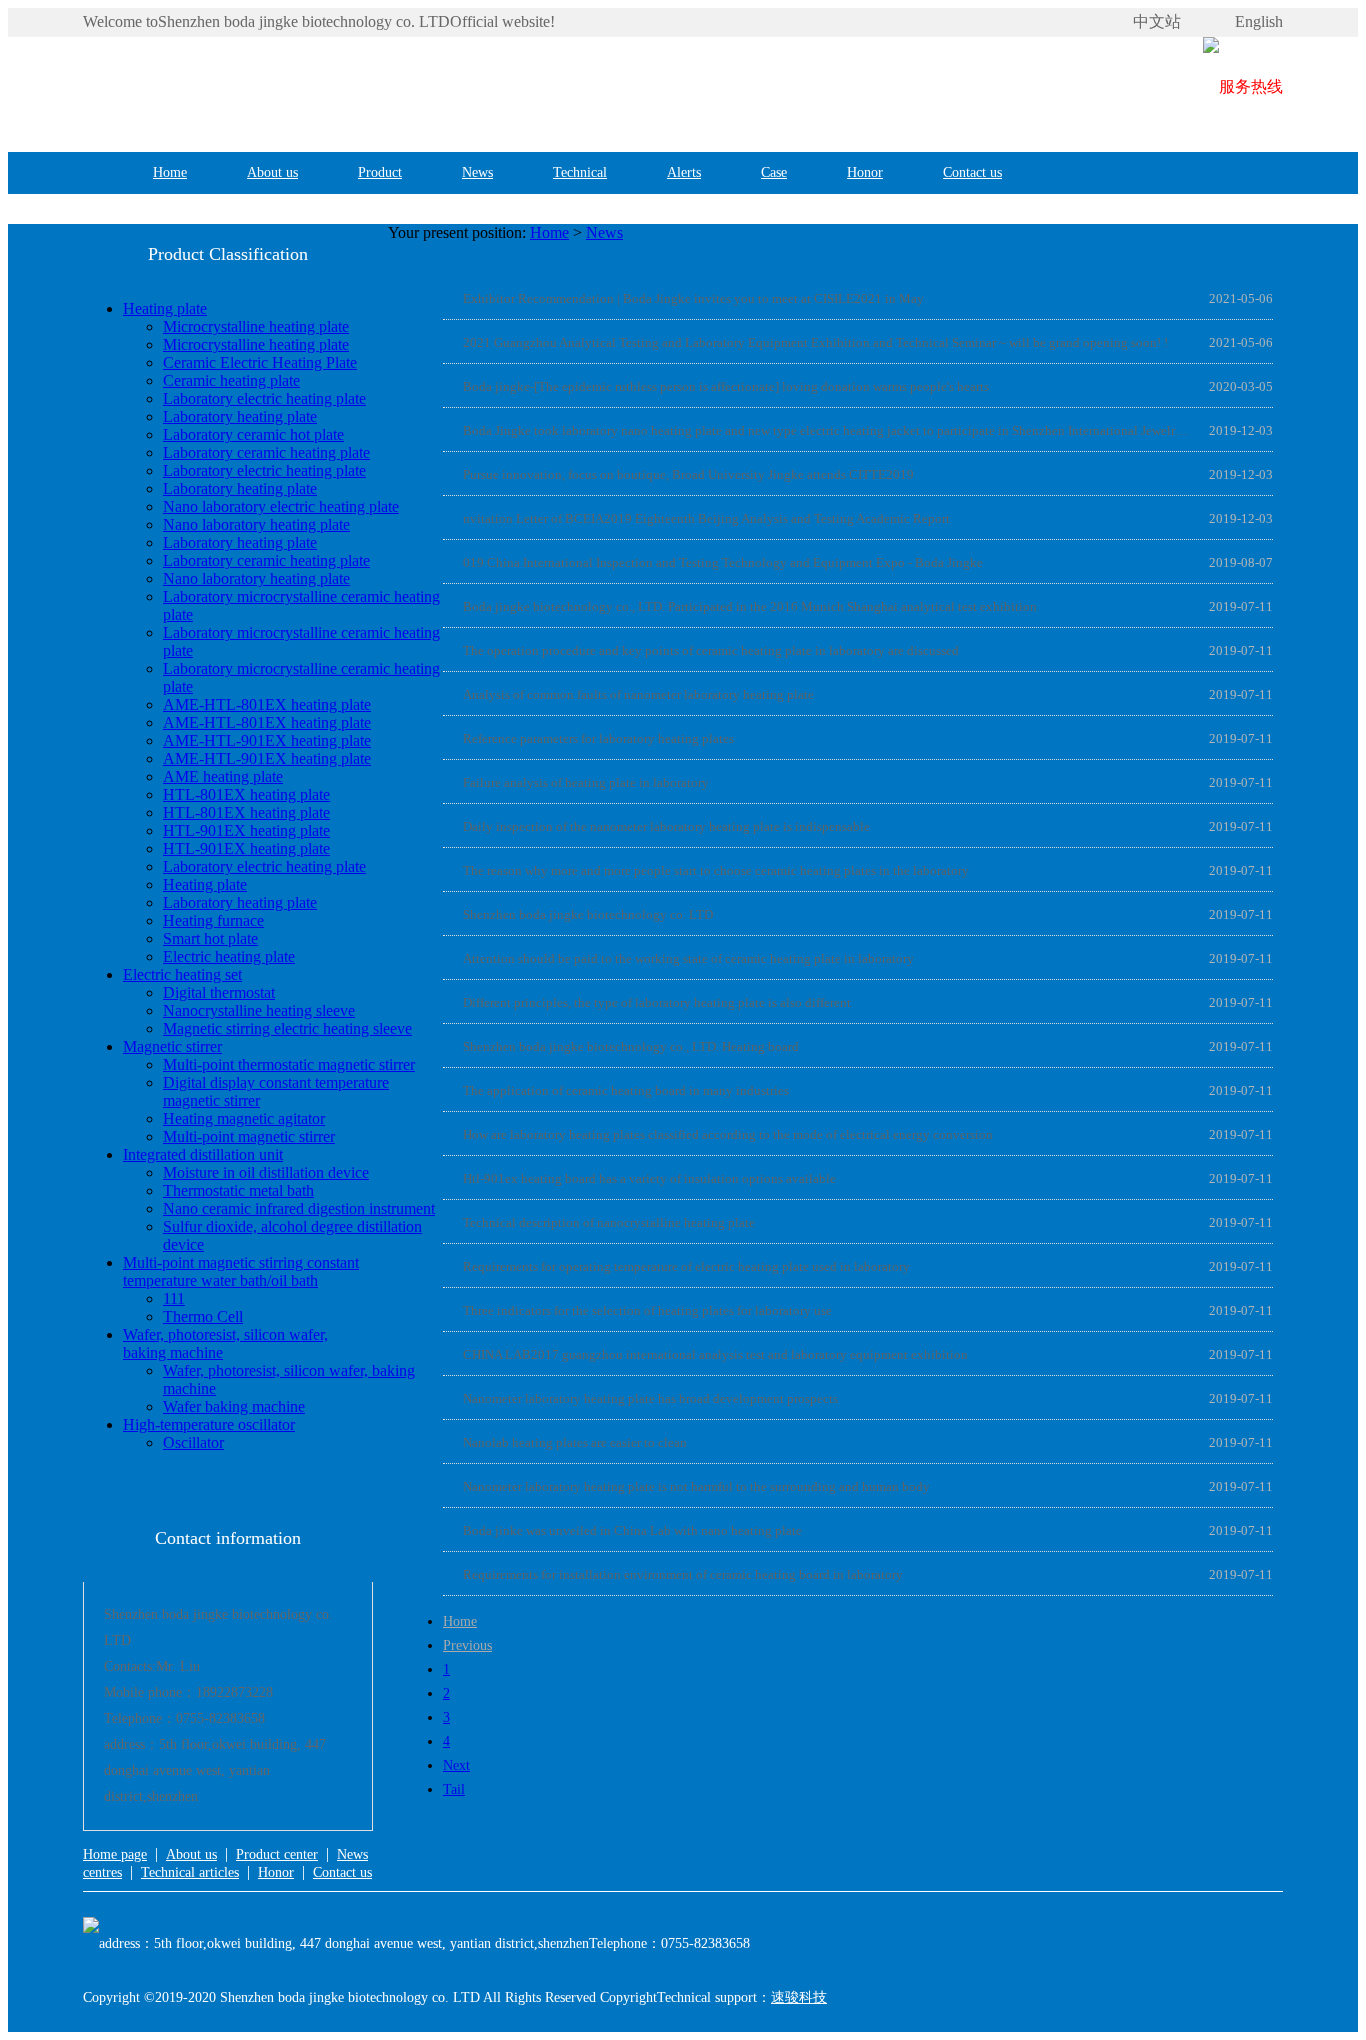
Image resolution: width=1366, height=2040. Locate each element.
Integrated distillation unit (203, 1154)
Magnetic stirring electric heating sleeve (287, 1028)
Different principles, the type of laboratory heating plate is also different (657, 1002)
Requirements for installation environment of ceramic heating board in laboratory (683, 1574)
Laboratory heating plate (240, 416)
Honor (865, 172)
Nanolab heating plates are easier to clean (575, 1442)
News (477, 172)
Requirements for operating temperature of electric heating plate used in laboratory (686, 1266)
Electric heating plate (229, 956)
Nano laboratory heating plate (256, 524)
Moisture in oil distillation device (266, 1172)
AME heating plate (223, 776)
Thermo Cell (203, 1316)
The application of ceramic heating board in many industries (626, 1090)
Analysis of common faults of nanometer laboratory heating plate (638, 694)
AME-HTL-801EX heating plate (267, 704)
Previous (467, 1645)
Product (380, 172)
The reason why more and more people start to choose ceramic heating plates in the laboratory (716, 870)
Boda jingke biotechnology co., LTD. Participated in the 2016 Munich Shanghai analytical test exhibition (750, 606)
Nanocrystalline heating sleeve (259, 1010)
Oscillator (193, 1442)
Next (456, 1765)
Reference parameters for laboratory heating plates (598, 738)
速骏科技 (799, 1997)
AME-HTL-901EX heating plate (267, 740)
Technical (580, 172)
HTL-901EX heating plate (246, 830)
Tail (454, 1789)
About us (272, 172)
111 (174, 1298)
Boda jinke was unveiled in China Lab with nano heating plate (632, 1530)
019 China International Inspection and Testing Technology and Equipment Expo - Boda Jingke (723, 562)
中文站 (1157, 21)
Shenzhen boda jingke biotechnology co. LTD (588, 914)
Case (774, 172)
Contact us (972, 172)
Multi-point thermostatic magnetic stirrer (289, 1064)
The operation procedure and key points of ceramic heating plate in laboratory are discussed (711, 650)
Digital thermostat (219, 992)
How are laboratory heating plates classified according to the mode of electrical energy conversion (728, 1134)
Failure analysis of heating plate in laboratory (586, 782)
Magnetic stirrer (172, 1046)
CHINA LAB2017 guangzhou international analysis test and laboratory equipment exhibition (715, 1354)
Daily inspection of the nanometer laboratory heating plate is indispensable (666, 826)
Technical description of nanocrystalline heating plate (609, 1222)
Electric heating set (182, 974)
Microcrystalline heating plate (256, 326)
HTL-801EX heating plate (246, 794)
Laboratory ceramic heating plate (266, 452)
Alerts (684, 172)
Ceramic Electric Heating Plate (260, 362)
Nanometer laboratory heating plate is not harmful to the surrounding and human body (696, 1486)
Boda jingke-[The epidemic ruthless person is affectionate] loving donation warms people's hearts (726, 386)
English (1259, 21)
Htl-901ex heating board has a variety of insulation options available (649, 1178)
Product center (277, 1854)
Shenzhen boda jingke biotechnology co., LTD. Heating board (631, 1046)
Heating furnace (213, 920)
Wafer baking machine (234, 1406)
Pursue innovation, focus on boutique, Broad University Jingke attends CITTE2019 (688, 474)
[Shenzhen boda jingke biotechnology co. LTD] (383, 87)
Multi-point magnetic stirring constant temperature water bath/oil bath (241, 1271)
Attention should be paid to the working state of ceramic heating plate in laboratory (688, 958)
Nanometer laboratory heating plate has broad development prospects (650, 1398)
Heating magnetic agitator (244, 1118)
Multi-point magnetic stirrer (249, 1136)
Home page (115, 1854)
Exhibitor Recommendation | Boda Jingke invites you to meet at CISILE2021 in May (693, 298)
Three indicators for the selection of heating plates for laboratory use (647, 1310)
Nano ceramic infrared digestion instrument (299, 1208)
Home (170, 172)
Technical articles (190, 1872)
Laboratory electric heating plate (264, 398)
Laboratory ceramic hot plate (253, 434)
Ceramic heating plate (231, 380)
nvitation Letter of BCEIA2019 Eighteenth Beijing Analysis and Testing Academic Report (706, 518)
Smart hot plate (210, 938)
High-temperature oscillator (209, 1424)
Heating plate (165, 308)
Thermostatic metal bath (238, 1190)
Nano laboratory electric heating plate (281, 506)
